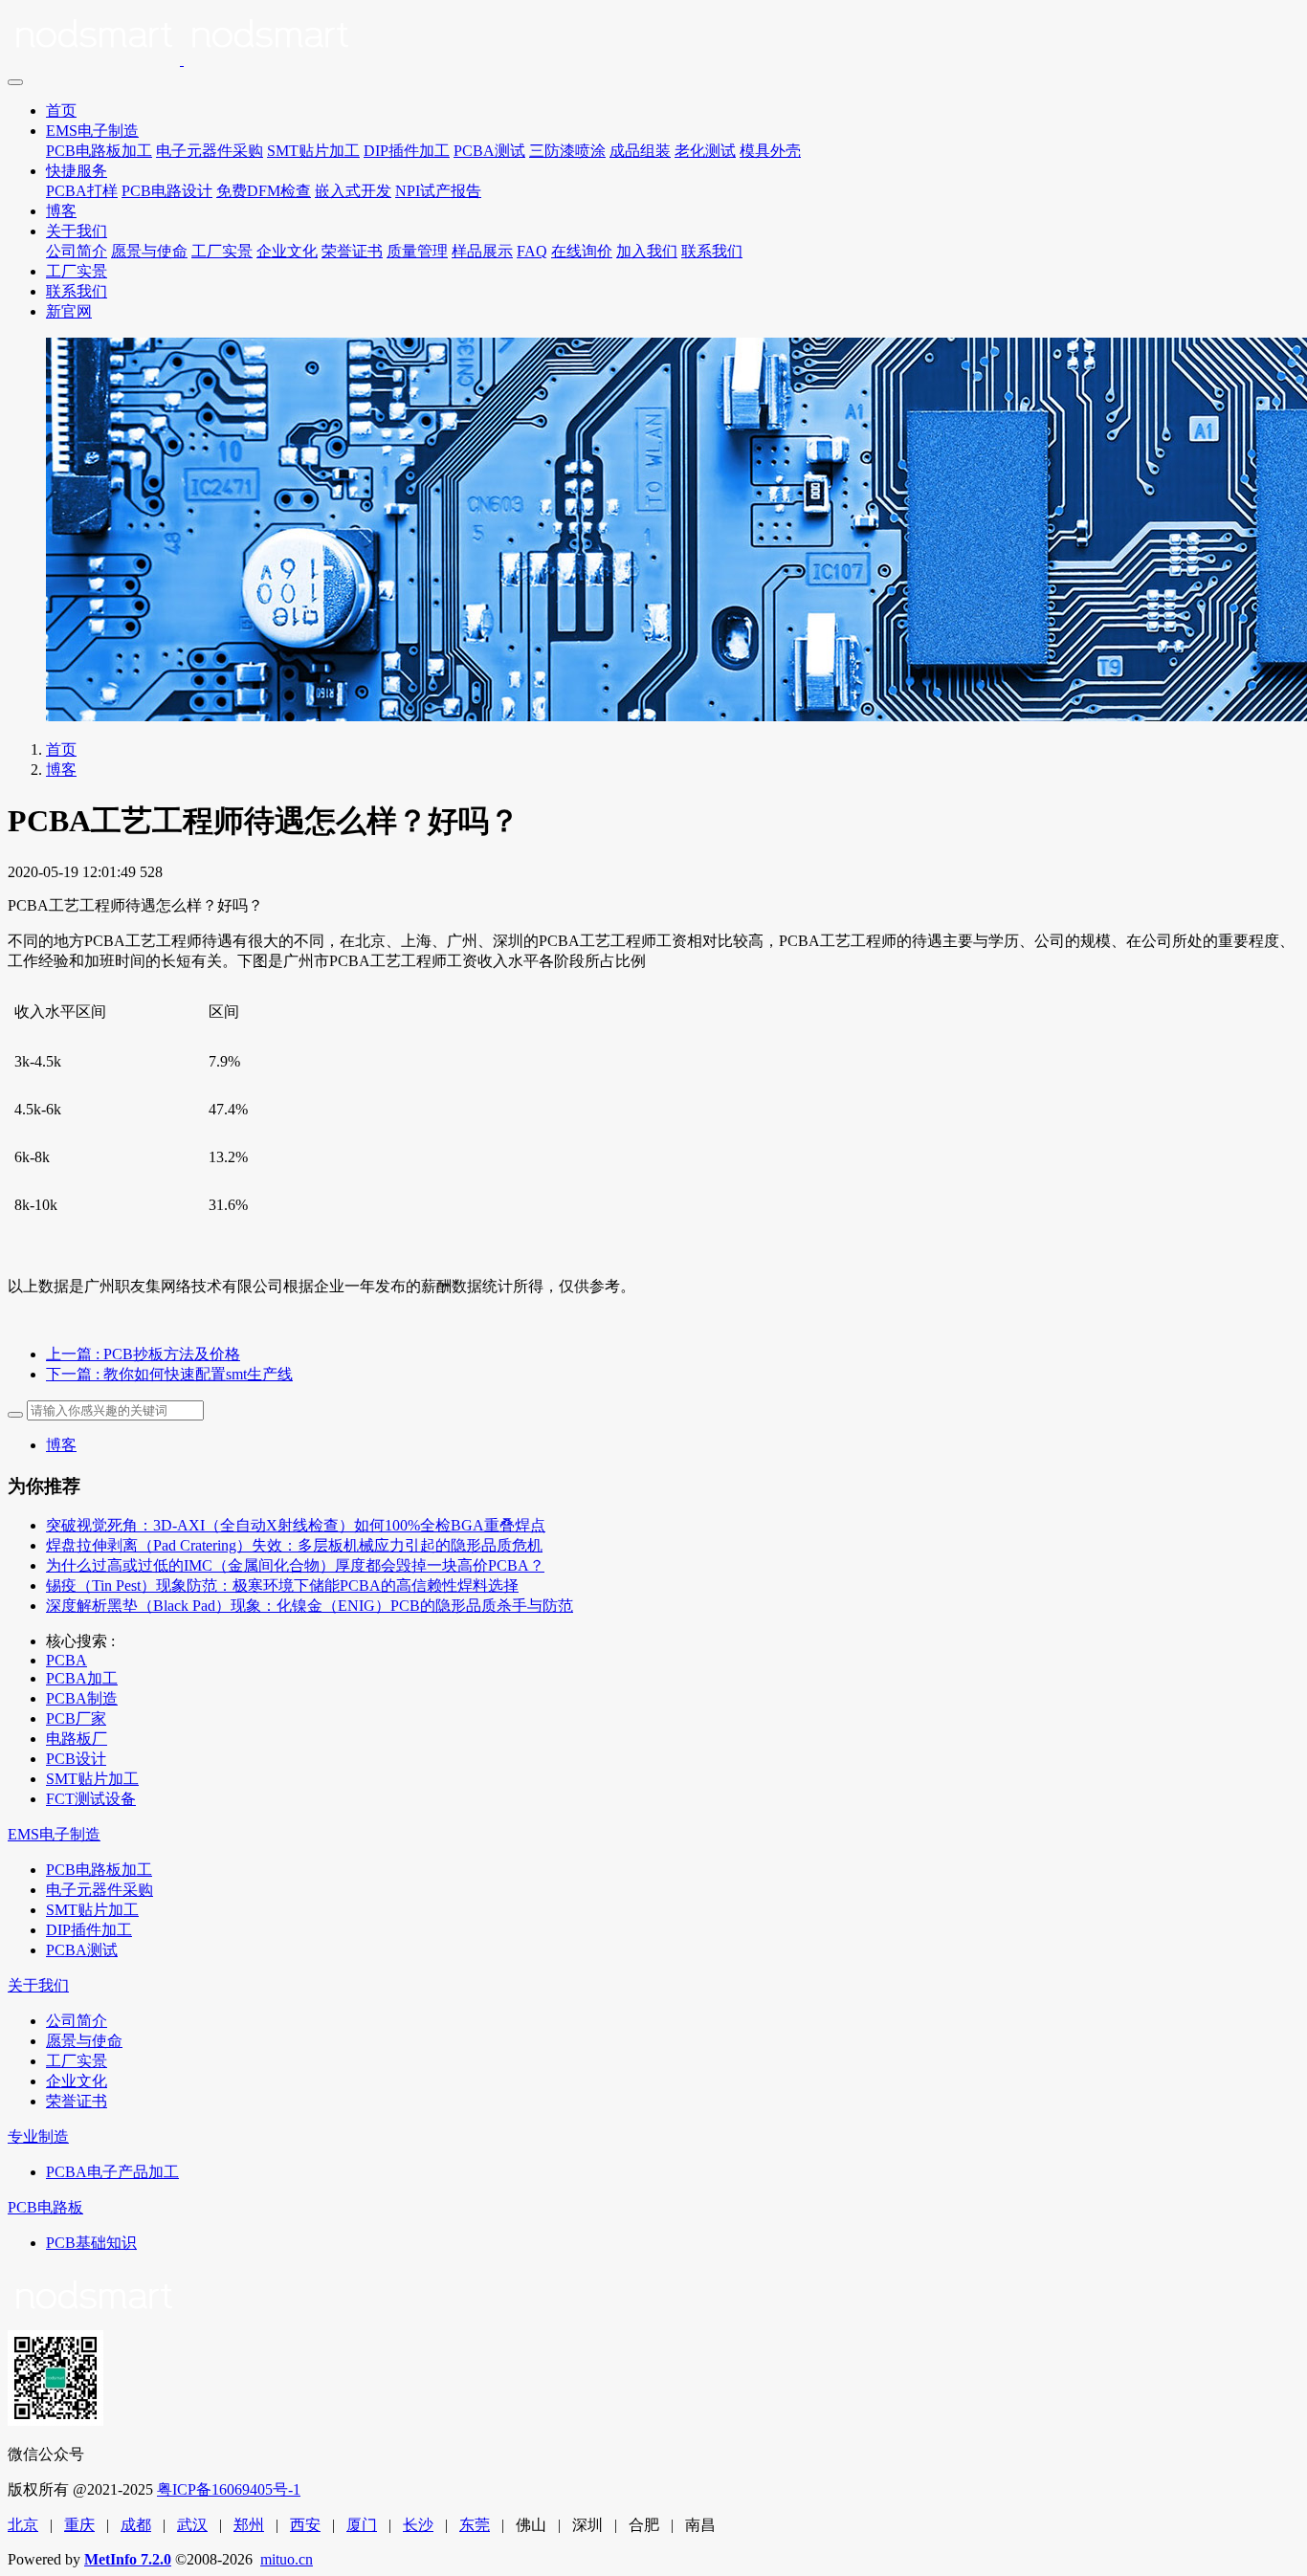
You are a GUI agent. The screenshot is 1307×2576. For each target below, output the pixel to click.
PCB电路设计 (167, 191)
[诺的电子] (653, 38)
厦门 (362, 2525)
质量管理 (417, 251)
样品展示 (482, 251)
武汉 (192, 2525)
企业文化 (287, 251)
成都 (136, 2525)
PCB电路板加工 (99, 151)
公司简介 (77, 251)
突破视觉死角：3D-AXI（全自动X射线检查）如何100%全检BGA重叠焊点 (296, 1525)
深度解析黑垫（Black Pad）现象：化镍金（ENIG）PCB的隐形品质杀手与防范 (310, 1606)
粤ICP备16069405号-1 (229, 2489)
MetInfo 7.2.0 (128, 2559)
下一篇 (169, 1374)
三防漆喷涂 (567, 151)
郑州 (249, 2525)
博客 (61, 211)
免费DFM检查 (264, 191)
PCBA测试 (489, 151)
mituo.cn (287, 2559)
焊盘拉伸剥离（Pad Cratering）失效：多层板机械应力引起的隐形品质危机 (294, 1545)
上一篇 (143, 1354)
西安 (305, 2525)
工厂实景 (222, 251)
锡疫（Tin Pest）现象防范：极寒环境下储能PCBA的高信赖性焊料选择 (282, 1585)
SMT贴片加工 (313, 151)
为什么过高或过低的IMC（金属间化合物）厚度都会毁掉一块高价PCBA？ (295, 1565)
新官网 (69, 311)
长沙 (418, 2525)
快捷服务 (77, 171)
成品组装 (640, 151)
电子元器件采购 (210, 151)
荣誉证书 (352, 251)
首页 (61, 110)
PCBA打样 (82, 191)
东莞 (475, 2525)
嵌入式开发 (353, 191)
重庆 (79, 2525)
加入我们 (647, 251)
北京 (23, 2525)
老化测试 (705, 151)
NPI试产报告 (438, 191)
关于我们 (77, 231)
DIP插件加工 (407, 151)
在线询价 (582, 251)
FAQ (532, 251)
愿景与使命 (149, 251)
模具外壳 (770, 151)
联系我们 (712, 251)
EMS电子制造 (92, 131)
